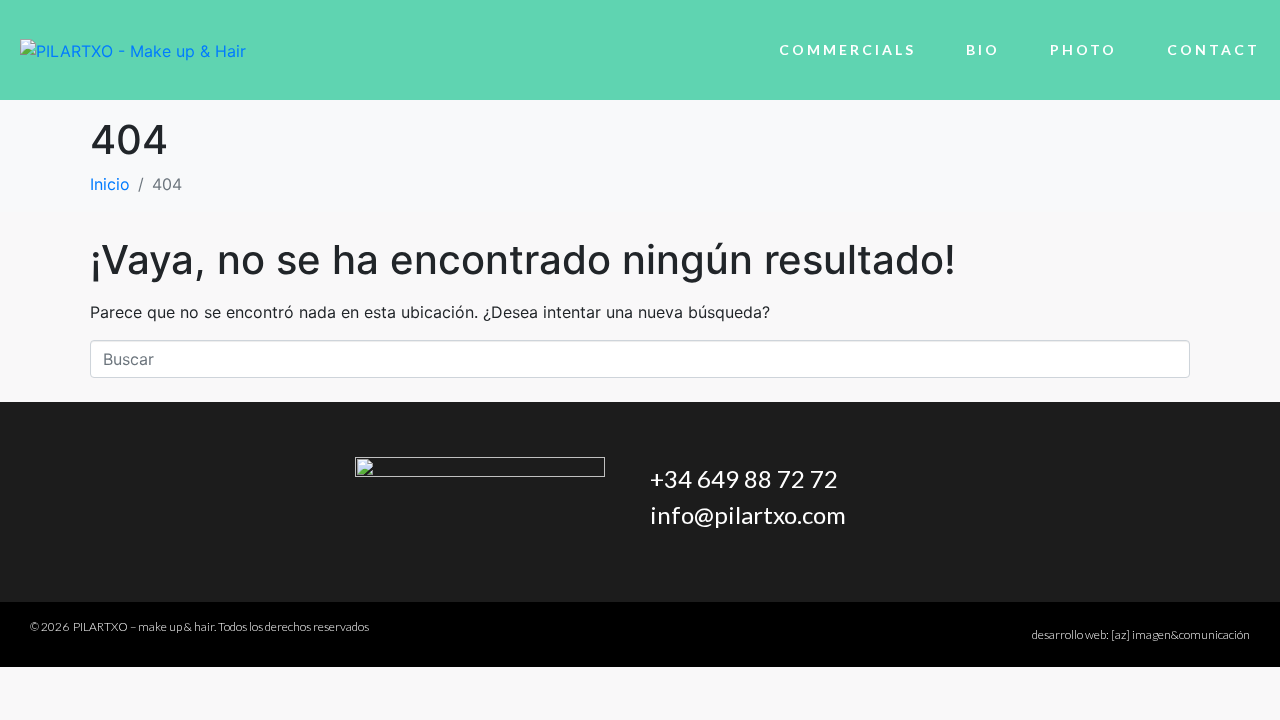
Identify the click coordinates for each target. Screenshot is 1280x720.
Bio (983, 49)
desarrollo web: (1141, 634)
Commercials (847, 49)
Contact (1213, 49)
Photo (1083, 49)
